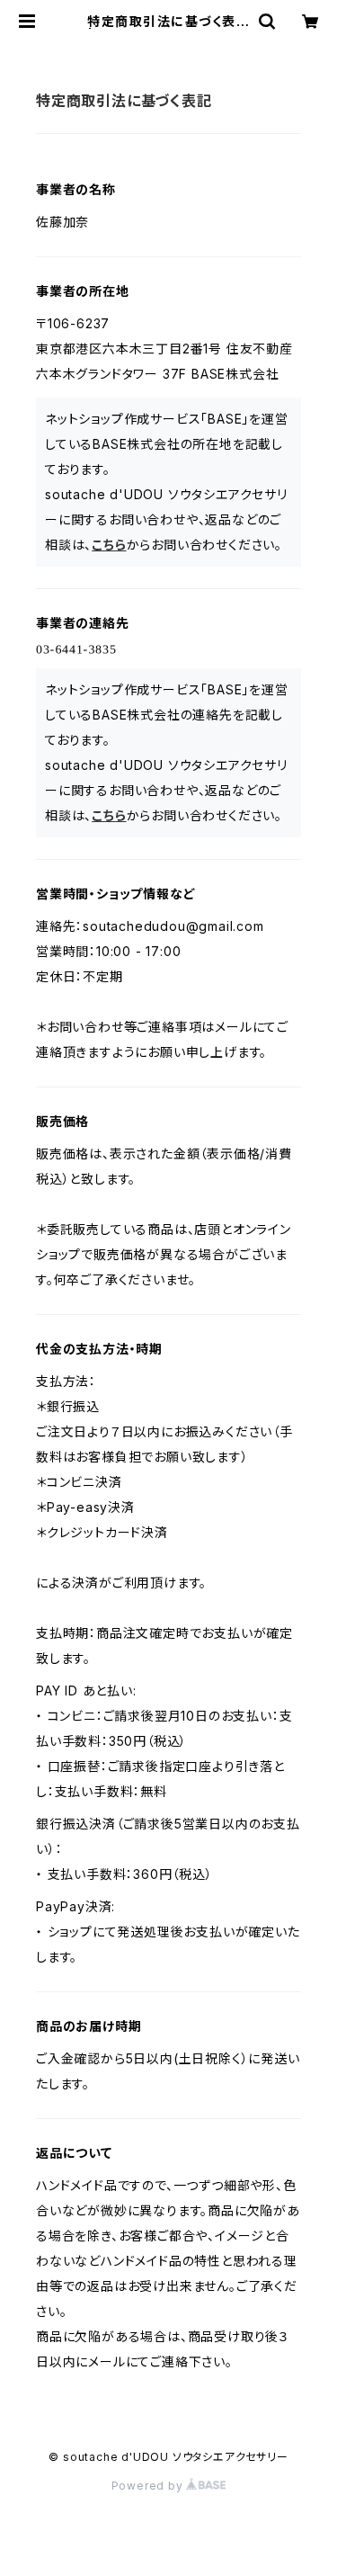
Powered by (149, 2486)
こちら (109, 545)
